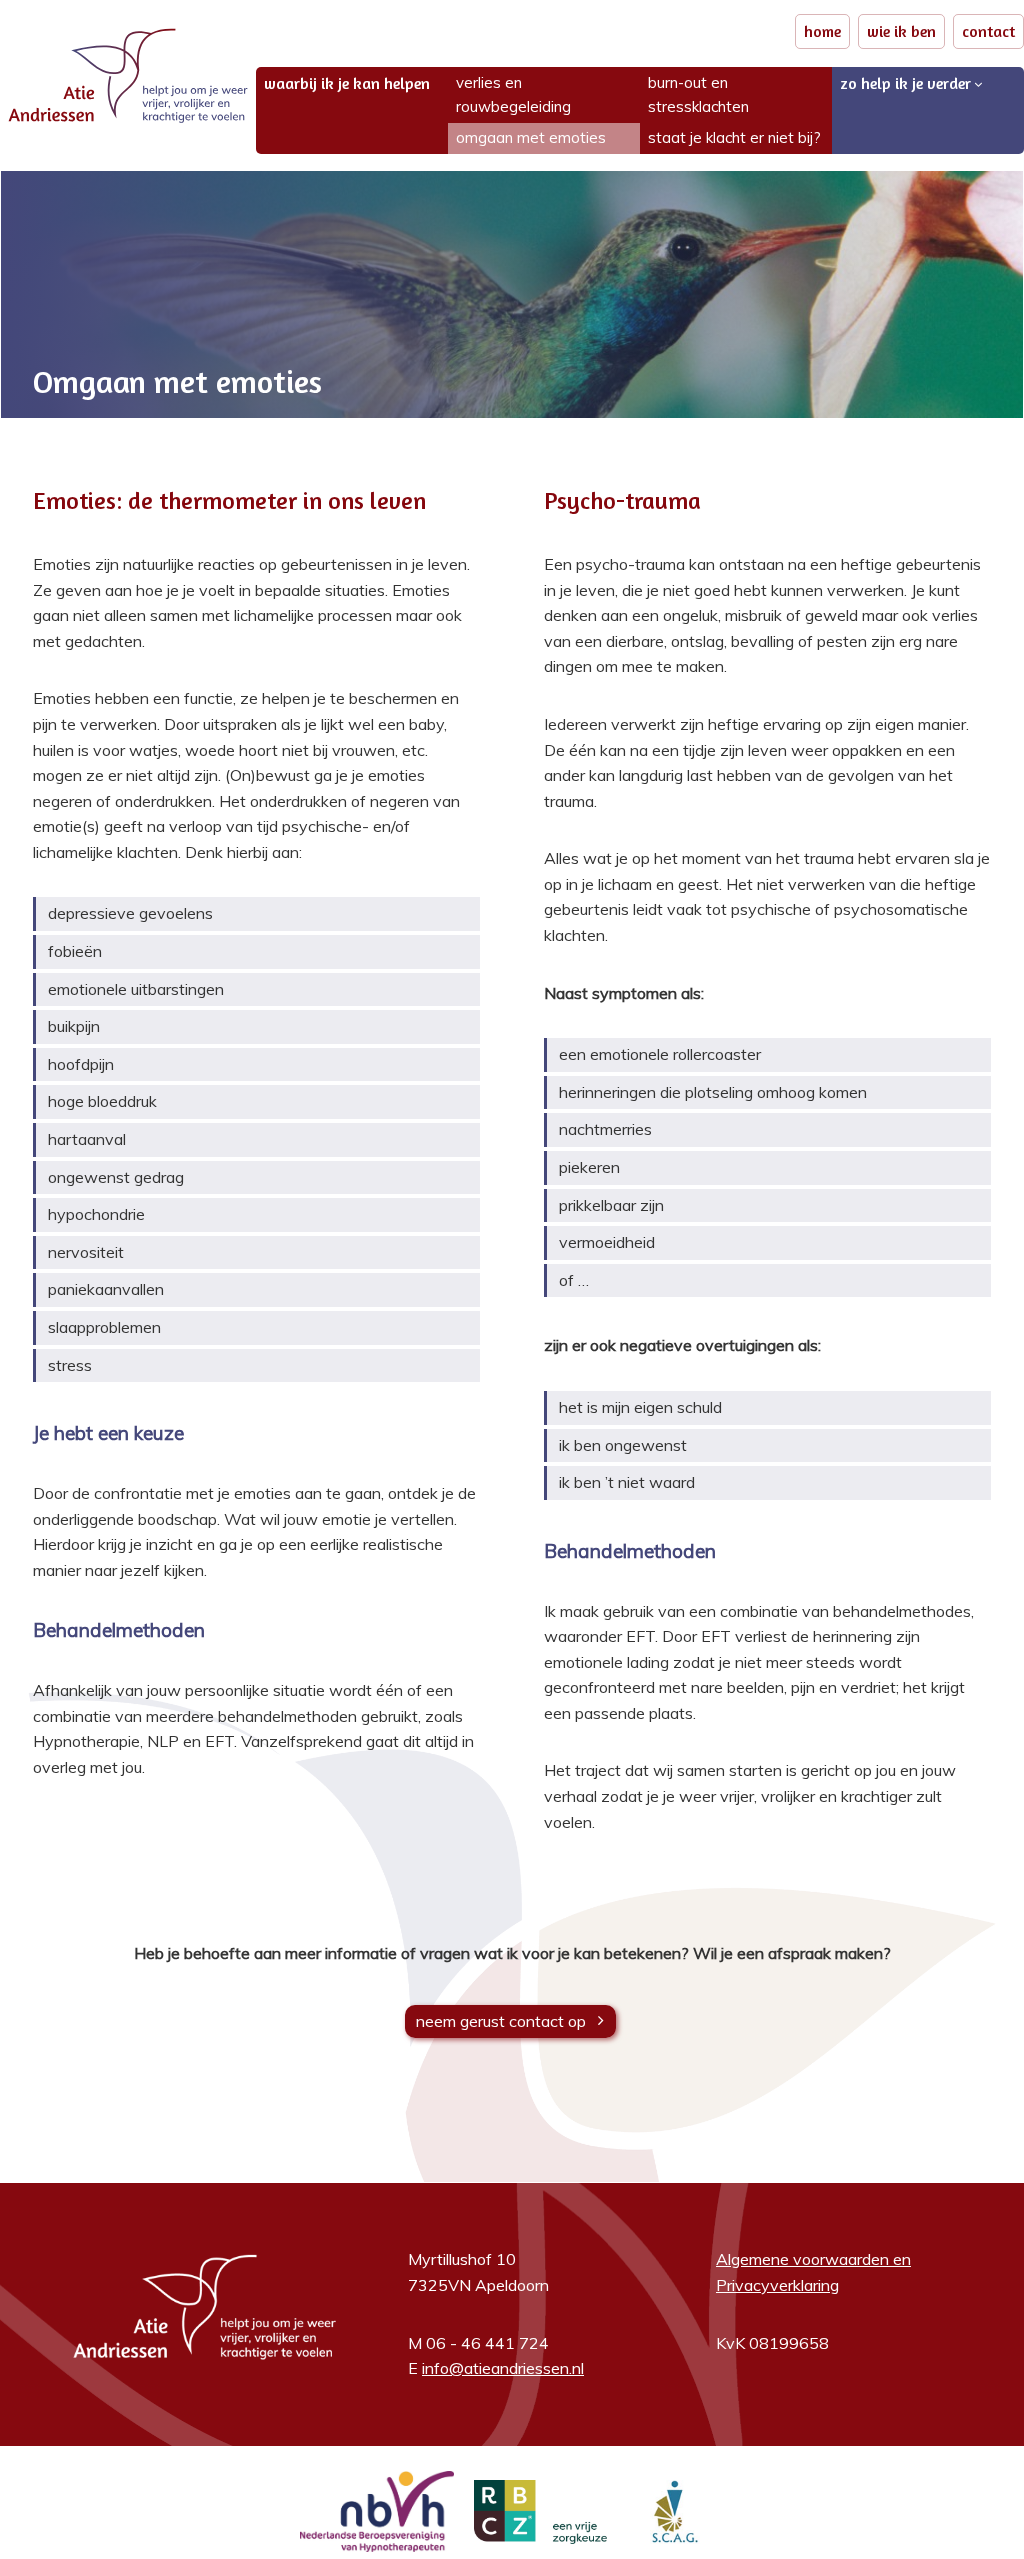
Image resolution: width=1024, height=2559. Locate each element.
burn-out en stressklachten (698, 94)
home (822, 31)
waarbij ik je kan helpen (347, 83)
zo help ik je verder (905, 83)
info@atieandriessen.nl (503, 2368)
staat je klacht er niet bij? (734, 137)
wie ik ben (901, 31)
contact (988, 31)
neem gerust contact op (501, 2020)
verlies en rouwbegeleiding (513, 94)
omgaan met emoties (531, 137)
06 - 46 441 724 (487, 2343)
